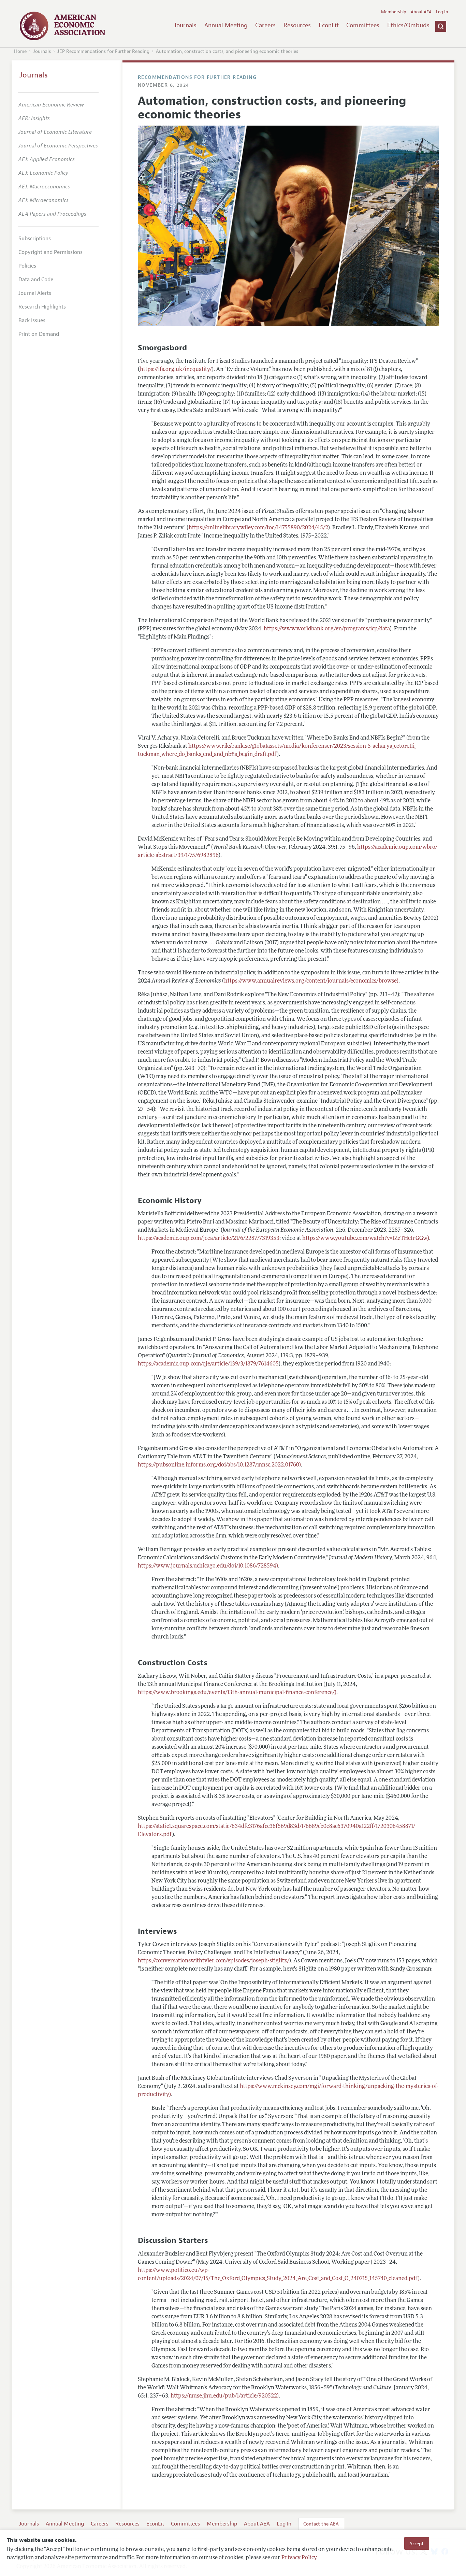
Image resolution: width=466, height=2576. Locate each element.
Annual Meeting (226, 25)
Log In (442, 12)
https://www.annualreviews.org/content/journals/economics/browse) (311, 981)
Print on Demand (39, 334)
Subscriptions (35, 239)
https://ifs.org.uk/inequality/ (176, 370)
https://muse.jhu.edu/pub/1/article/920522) (225, 2396)
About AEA (421, 12)
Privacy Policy (299, 2558)
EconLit (329, 25)
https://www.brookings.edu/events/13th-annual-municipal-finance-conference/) (237, 1693)
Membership (394, 12)
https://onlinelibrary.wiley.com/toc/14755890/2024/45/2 (258, 528)
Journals (185, 25)
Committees (363, 25)
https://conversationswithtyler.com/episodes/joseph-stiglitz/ (214, 1961)
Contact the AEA (321, 2524)
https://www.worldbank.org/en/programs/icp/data (327, 629)
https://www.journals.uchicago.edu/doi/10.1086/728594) (208, 1566)
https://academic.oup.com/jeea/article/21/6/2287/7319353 (209, 1239)
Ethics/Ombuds (408, 25)
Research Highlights (42, 307)
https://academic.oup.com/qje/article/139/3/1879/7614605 (208, 1364)
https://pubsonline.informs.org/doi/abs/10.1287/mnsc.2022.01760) (219, 1465)
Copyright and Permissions (50, 252)
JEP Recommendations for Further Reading (103, 51)
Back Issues (32, 320)
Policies (27, 266)
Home (20, 51)
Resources (297, 25)
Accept (417, 2543)
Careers (265, 25)
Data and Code (36, 280)
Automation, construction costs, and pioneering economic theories (227, 51)
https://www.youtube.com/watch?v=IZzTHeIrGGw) (366, 1239)
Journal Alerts (35, 293)
